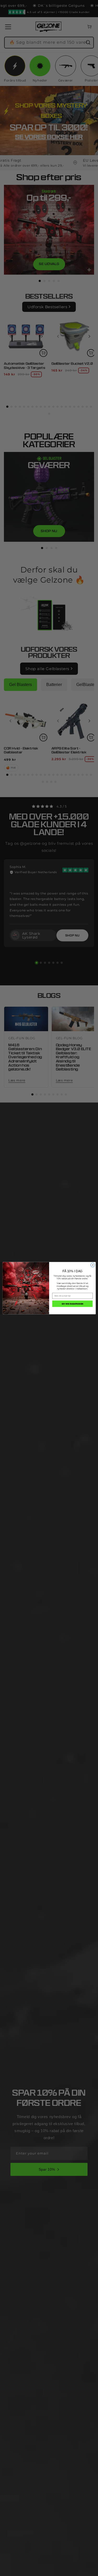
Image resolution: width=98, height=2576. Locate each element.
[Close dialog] (93, 1265)
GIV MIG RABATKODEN (72, 1303)
